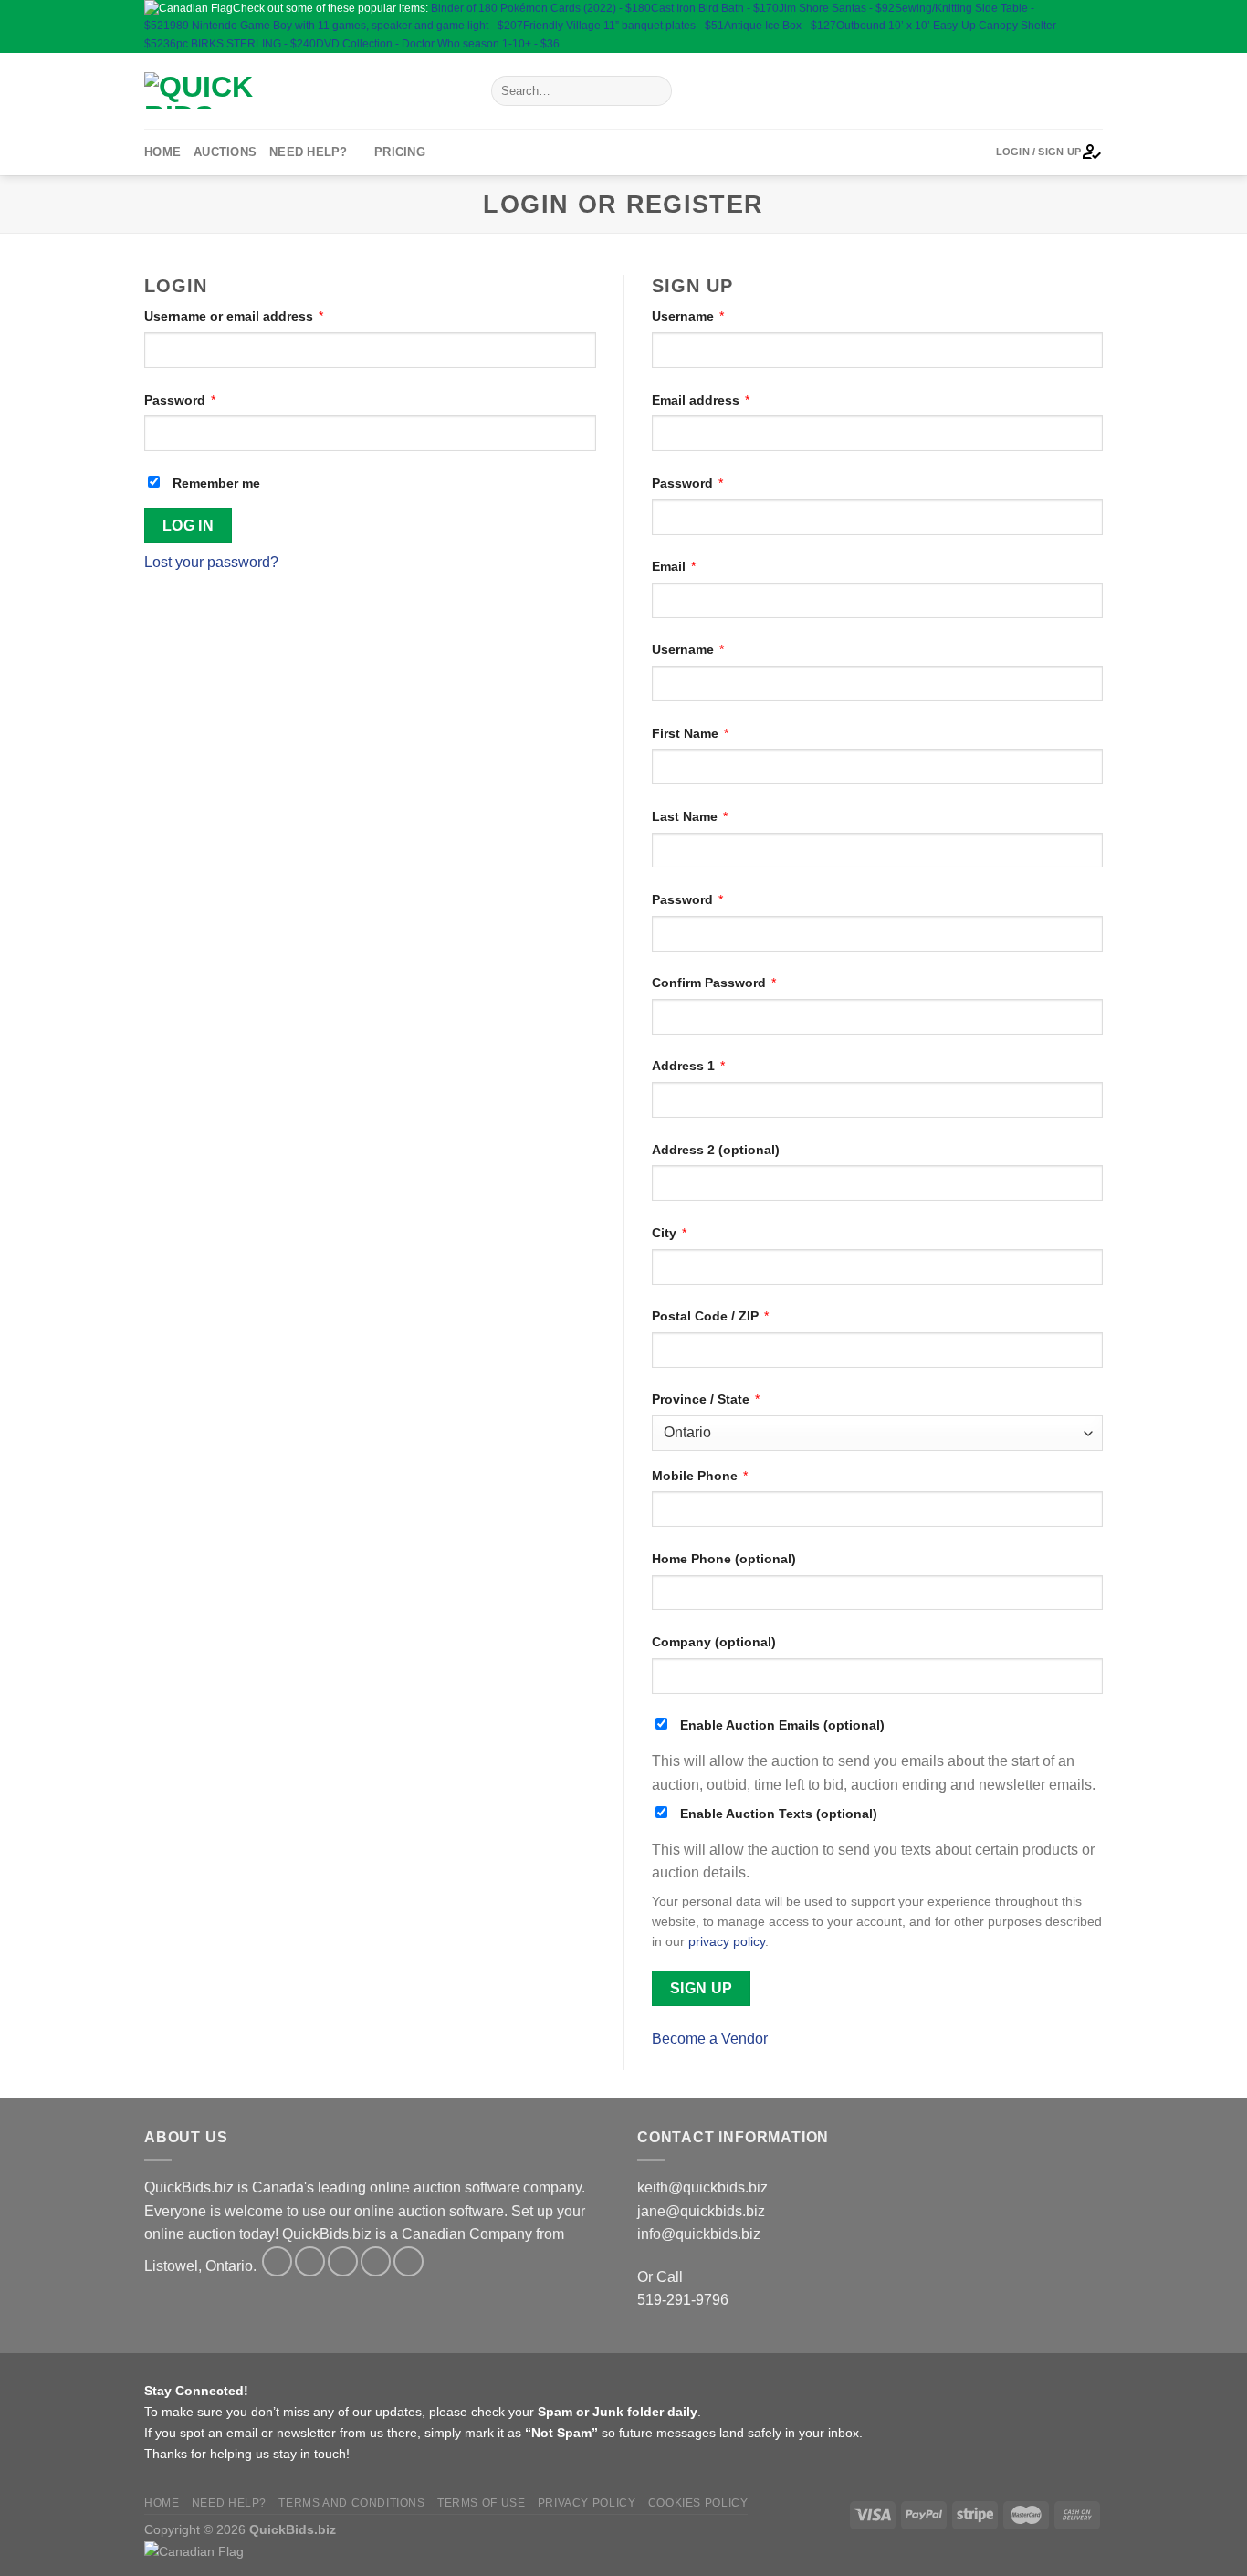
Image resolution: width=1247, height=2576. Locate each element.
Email (674, 566)
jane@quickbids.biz (701, 2211)
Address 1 (688, 1066)
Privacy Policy (587, 2503)
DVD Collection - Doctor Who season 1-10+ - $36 (438, 44)
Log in (189, 526)
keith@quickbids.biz (702, 2187)
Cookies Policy (698, 2503)
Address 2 (716, 1150)
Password (180, 400)
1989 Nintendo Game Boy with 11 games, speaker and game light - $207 (343, 26)
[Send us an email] (1093, 26)
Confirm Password (714, 983)
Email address (701, 400)
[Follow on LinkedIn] (1075, 43)
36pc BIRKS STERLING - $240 (240, 44)
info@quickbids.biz (699, 2234)
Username (688, 316)
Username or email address (234, 316)
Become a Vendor (710, 2039)
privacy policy (727, 1942)
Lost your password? (211, 562)
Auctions (225, 152)
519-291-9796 (683, 2300)
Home (162, 152)
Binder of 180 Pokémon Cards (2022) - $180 (541, 8)
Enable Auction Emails (781, 1725)
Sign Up (702, 1988)
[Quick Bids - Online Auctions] (304, 90)
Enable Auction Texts (777, 1814)
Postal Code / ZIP (710, 1316)
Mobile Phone (700, 1476)
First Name (690, 733)
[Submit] (654, 90)
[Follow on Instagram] (1093, 8)
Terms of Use (481, 2503)
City (669, 1233)
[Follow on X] (1075, 26)
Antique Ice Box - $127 (780, 26)
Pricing (400, 152)
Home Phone (724, 1559)
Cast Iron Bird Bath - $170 (715, 8)
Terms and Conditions (351, 2503)
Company (714, 1642)
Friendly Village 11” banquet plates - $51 (623, 26)
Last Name (690, 816)
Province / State (706, 1399)
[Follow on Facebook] (1075, 8)
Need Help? (309, 152)
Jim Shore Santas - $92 (837, 8)
